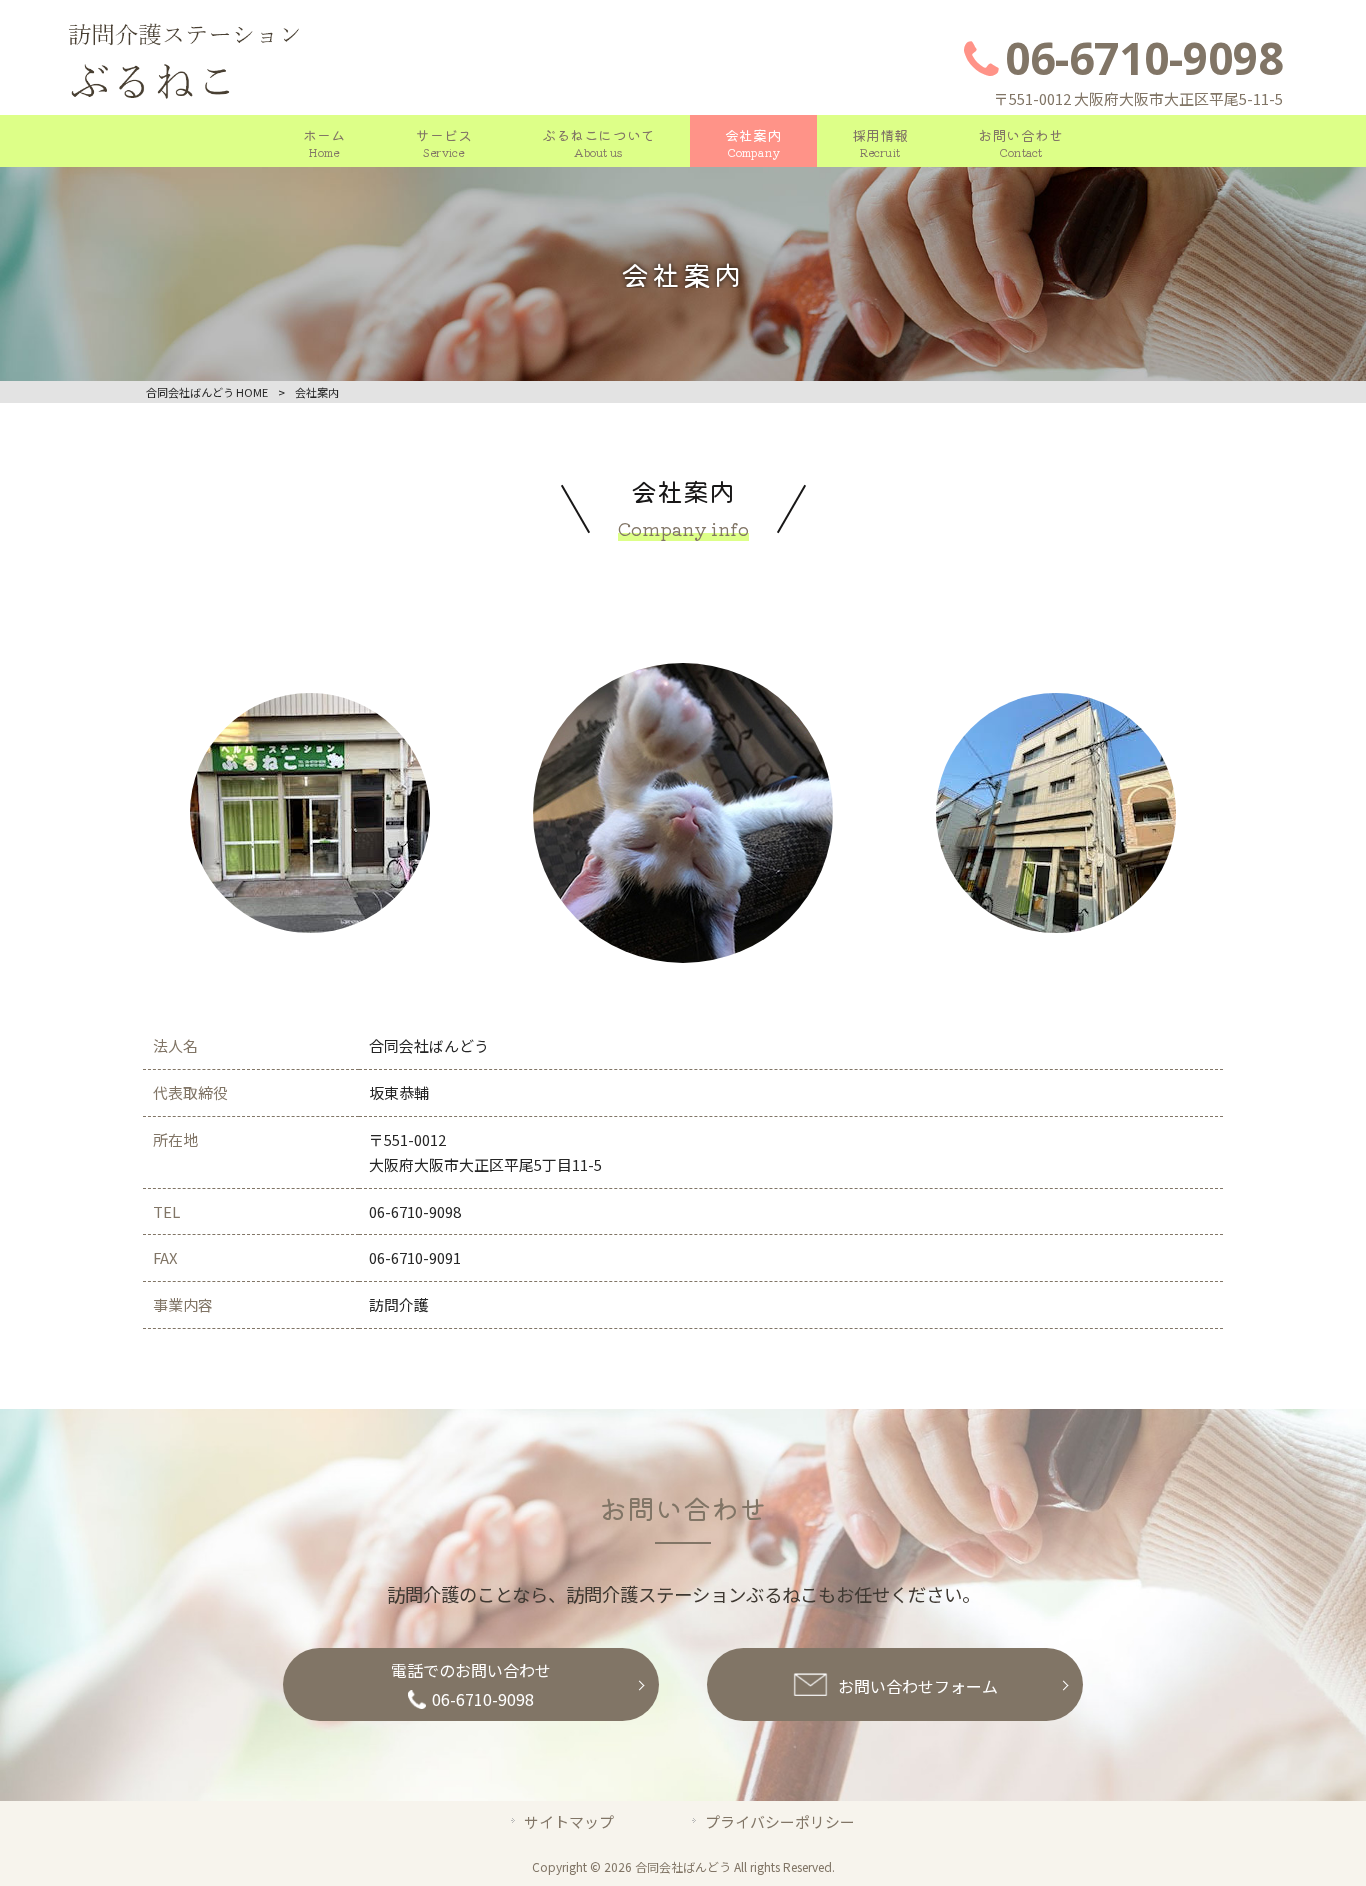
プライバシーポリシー (780, 1821)
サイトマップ (569, 1821)
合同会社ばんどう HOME (207, 392)
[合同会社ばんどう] (185, 103)
